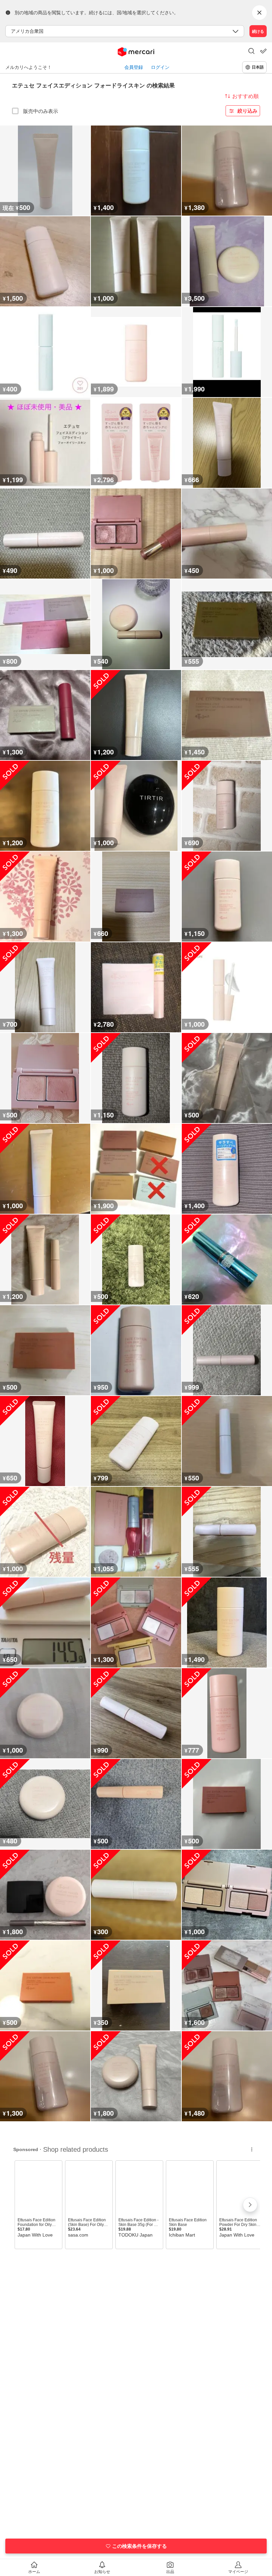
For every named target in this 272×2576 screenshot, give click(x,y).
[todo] (263, 51)
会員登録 (134, 67)
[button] (251, 52)
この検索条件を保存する (139, 2546)
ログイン (160, 67)
